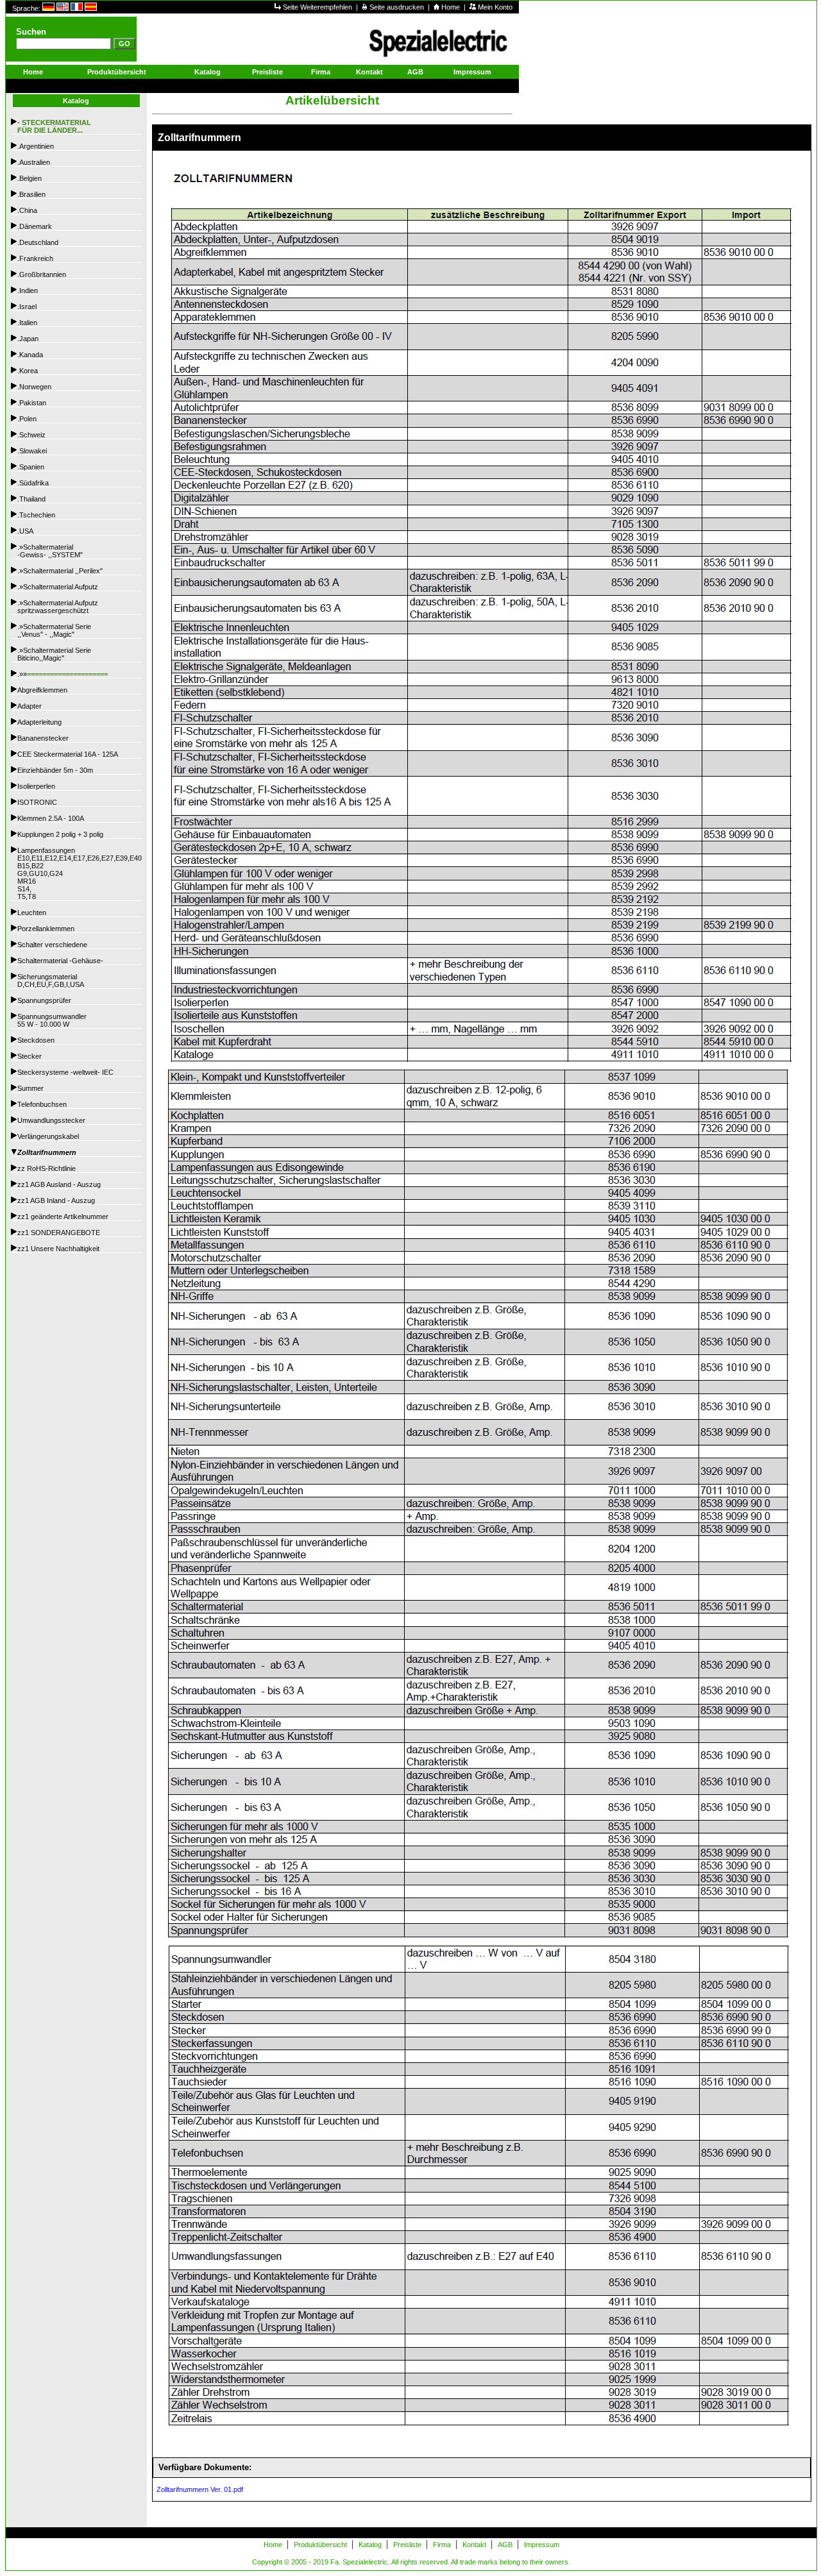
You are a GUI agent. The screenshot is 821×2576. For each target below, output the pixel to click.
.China (27, 210)
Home (452, 7)
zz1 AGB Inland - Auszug (56, 1200)
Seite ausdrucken (398, 7)
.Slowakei (32, 451)
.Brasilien (31, 194)
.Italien (27, 323)
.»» (63, 674)
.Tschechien (36, 515)
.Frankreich (35, 258)
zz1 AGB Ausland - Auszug (59, 1184)
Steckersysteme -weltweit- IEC (65, 1072)
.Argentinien (36, 146)
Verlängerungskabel (48, 1136)
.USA (25, 531)
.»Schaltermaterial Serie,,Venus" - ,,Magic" (54, 630)
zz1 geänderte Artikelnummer (63, 1216)
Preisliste (267, 72)
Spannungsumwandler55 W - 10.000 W (52, 1020)
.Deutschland (38, 242)
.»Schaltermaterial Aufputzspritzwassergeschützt (58, 607)
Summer (30, 1088)
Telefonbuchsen (42, 1104)
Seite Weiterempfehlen (318, 7)
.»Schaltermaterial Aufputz (58, 587)
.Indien (28, 290)
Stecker (30, 1056)
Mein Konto (495, 7)
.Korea (28, 371)
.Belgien (30, 178)
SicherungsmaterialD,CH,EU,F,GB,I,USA (51, 981)
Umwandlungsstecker (51, 1120)
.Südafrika (33, 483)
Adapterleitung (39, 722)
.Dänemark (35, 226)
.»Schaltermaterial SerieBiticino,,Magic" (54, 654)
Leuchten (32, 913)
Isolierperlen (36, 786)
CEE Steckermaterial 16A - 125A (68, 754)
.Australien (34, 162)
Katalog (207, 72)
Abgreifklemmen (42, 690)
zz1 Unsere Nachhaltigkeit (58, 1249)
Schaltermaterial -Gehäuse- (60, 961)
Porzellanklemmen (46, 929)
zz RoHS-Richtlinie (47, 1168)
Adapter (30, 706)
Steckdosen (36, 1040)
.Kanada (30, 355)
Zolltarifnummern (47, 1152)
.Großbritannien (42, 274)
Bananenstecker (43, 738)
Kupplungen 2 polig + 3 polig (60, 834)
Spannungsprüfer (44, 1000)
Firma (321, 72)
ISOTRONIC (37, 802)
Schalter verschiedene (52, 945)
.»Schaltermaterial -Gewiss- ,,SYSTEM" (50, 551)
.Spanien (31, 467)
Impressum (472, 72)
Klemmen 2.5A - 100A (51, 818)
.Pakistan (32, 403)
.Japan (28, 339)
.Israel (27, 307)
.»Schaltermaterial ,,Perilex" (60, 571)
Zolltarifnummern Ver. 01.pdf (198, 2489)
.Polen (27, 419)
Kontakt (369, 72)
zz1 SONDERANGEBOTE (59, 1233)
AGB (415, 72)
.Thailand (31, 499)
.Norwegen (34, 387)
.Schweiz (31, 435)
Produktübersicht (117, 72)
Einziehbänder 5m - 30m (55, 770)
